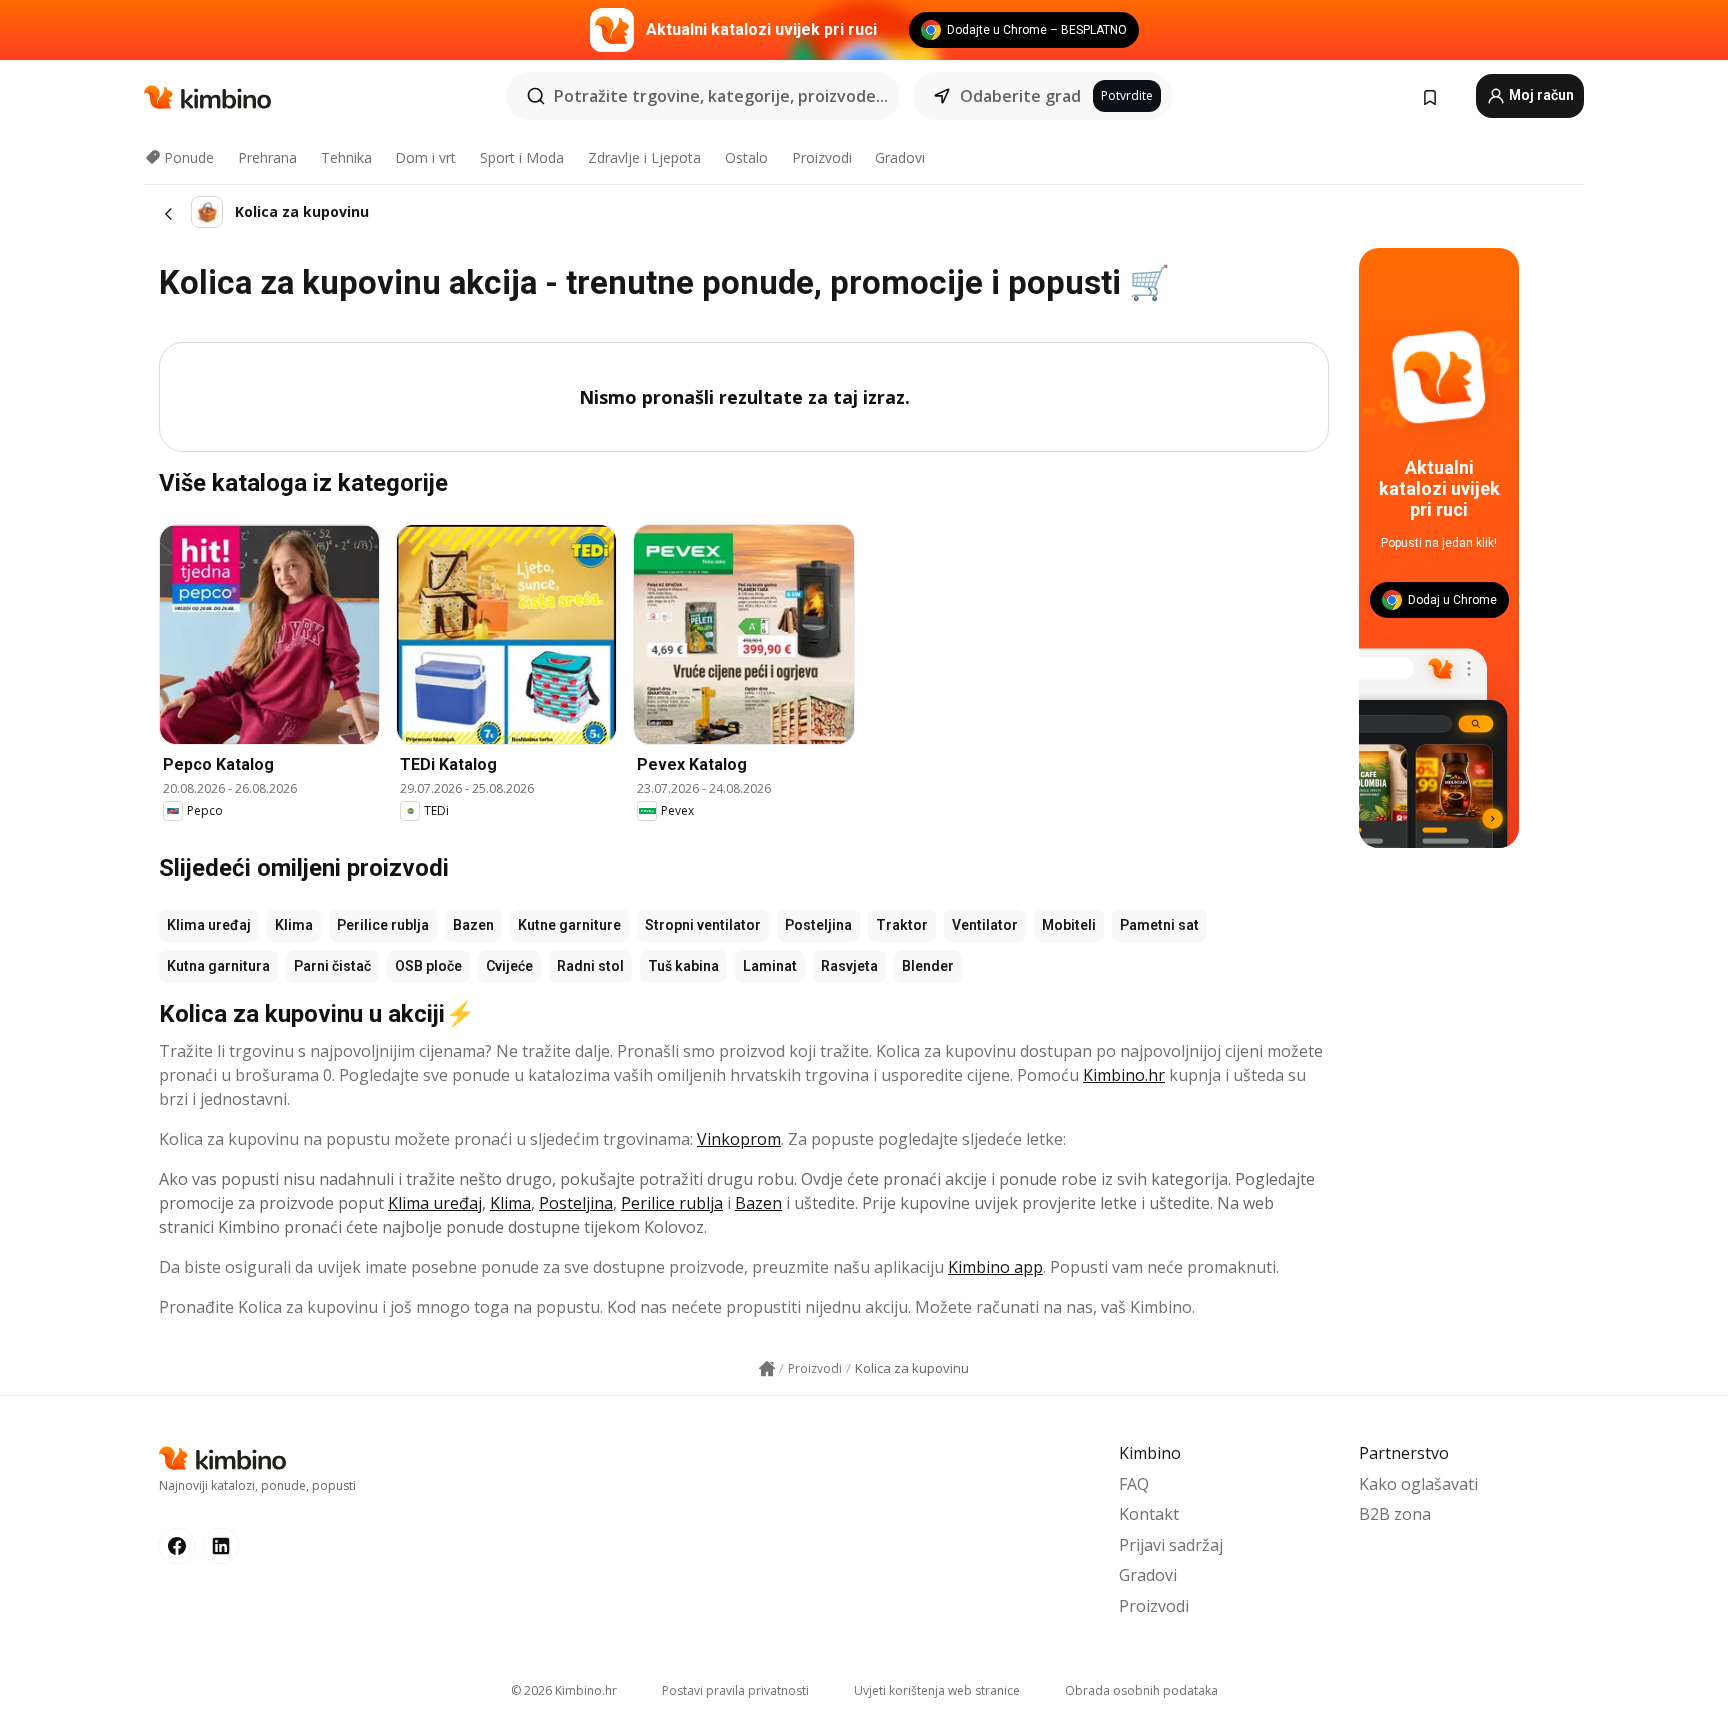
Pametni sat (1159, 925)
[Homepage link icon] (767, 1369)
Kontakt (1149, 1514)
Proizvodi (822, 157)
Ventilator (985, 925)
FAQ (1134, 1484)
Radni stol (590, 966)
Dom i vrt (425, 157)
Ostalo (746, 157)
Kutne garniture (569, 925)
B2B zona (1395, 1514)
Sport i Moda (522, 157)
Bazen (473, 925)
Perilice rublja (383, 925)
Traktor (902, 925)
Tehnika (346, 157)
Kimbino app (995, 1267)
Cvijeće (509, 966)
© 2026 (564, 1690)
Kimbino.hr (1124, 1075)
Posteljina (818, 925)
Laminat (770, 966)
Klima (294, 925)
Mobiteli (1069, 925)
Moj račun (1540, 95)
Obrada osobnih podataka (1141, 1690)
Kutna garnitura (218, 966)
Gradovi (900, 157)
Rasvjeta (849, 966)
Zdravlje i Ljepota (644, 157)
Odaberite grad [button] (1020, 96)
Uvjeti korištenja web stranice (937, 1690)
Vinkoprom (739, 1139)
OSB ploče (428, 966)
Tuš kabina (683, 966)
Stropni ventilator (703, 925)
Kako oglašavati (1418, 1484)
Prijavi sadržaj (1171, 1545)
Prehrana (267, 157)
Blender (928, 966)
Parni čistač (332, 966)
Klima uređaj (209, 925)
